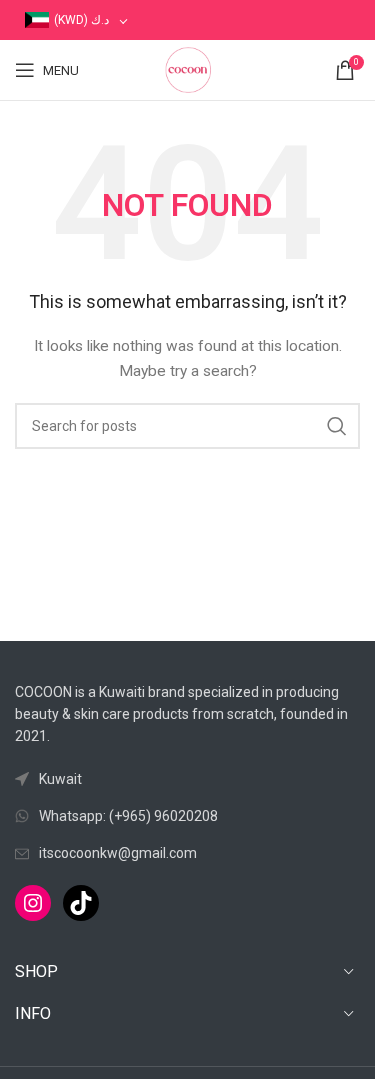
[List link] (187, 816)
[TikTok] (81, 903)
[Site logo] (188, 69)
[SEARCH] (337, 426)
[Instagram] (33, 903)
